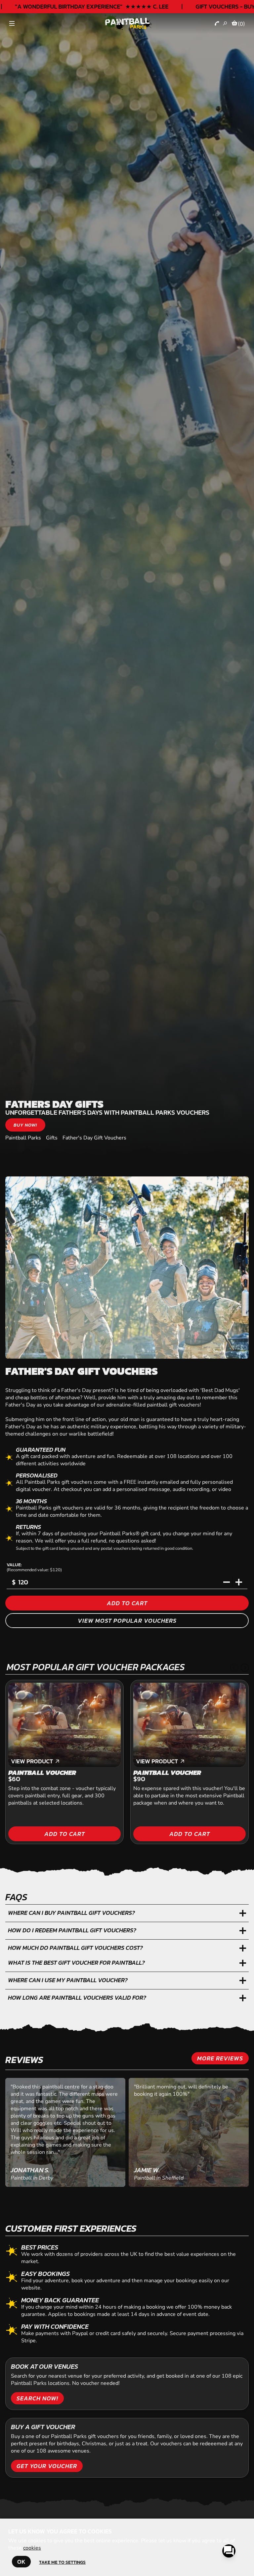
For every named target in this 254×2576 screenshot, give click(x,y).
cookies (32, 2548)
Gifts (52, 1138)
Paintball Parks (23, 1138)
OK (21, 2562)
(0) (241, 24)
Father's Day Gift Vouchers (94, 1138)
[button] (234, 1668)
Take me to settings (62, 2562)
